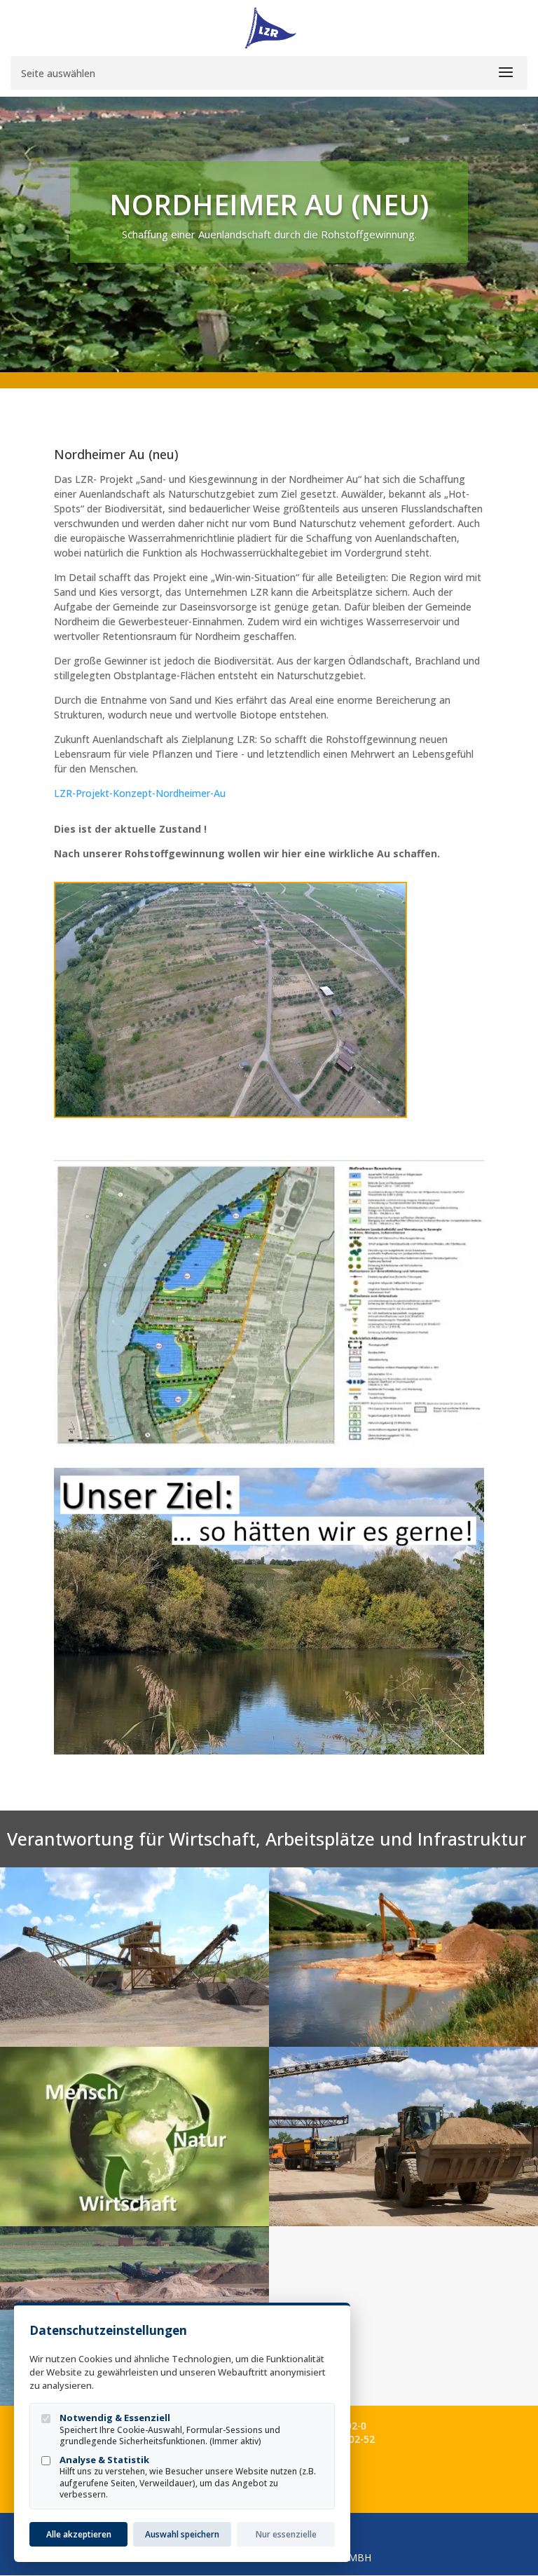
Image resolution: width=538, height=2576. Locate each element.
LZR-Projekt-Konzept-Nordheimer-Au (140, 793)
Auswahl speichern (182, 2534)
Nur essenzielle (286, 2534)
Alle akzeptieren (79, 2534)
